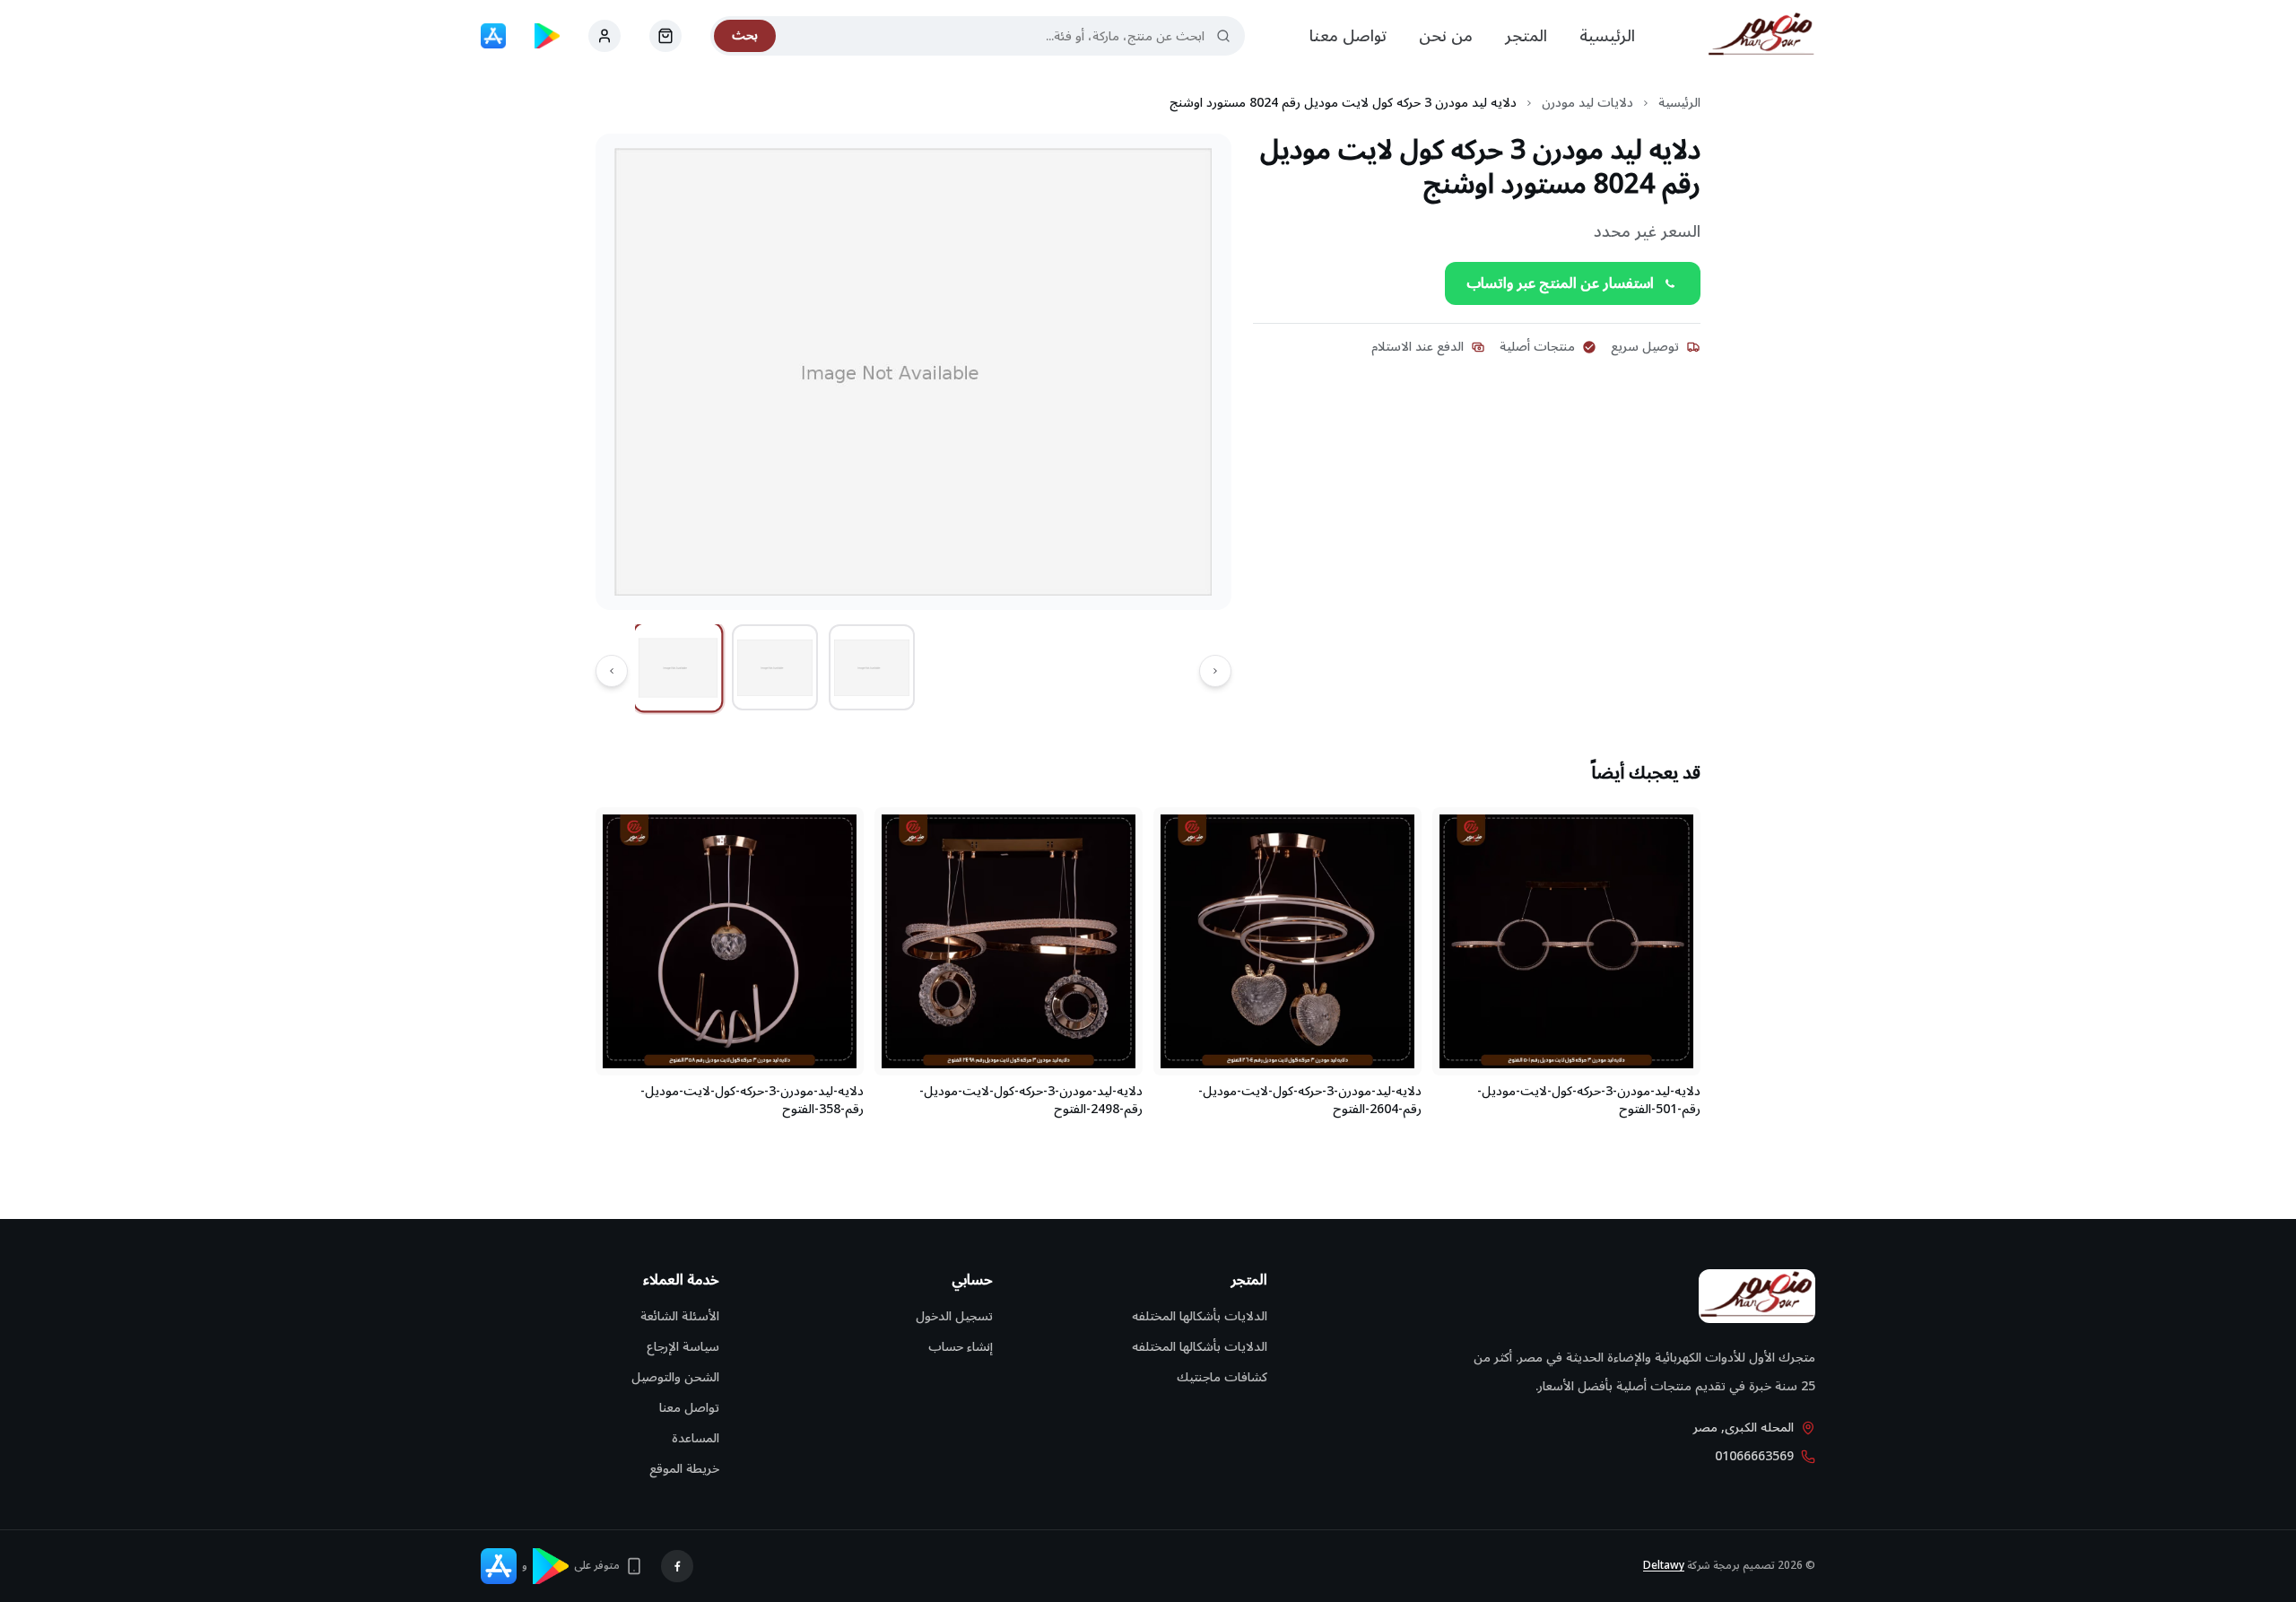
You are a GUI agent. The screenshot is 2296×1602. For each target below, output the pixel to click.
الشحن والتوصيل (675, 1377)
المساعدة (696, 1438)
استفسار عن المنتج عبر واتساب (1560, 283)
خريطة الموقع (684, 1469)
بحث (745, 35)
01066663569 (1754, 1457)
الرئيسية (1607, 36)
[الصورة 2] (775, 667)
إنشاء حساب (961, 1347)
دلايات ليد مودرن (1587, 103)
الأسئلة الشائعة (680, 1316)
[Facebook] (677, 1566)
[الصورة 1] (678, 668)
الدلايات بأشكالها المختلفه (1200, 1316)
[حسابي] (665, 36)
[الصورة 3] (872, 667)
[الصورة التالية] (612, 671)
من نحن (1446, 36)
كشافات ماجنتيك (1222, 1377)
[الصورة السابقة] (1215, 671)
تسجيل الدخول (954, 1316)
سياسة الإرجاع (683, 1347)
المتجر (1526, 36)
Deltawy (1664, 1566)
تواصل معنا (1348, 36)
